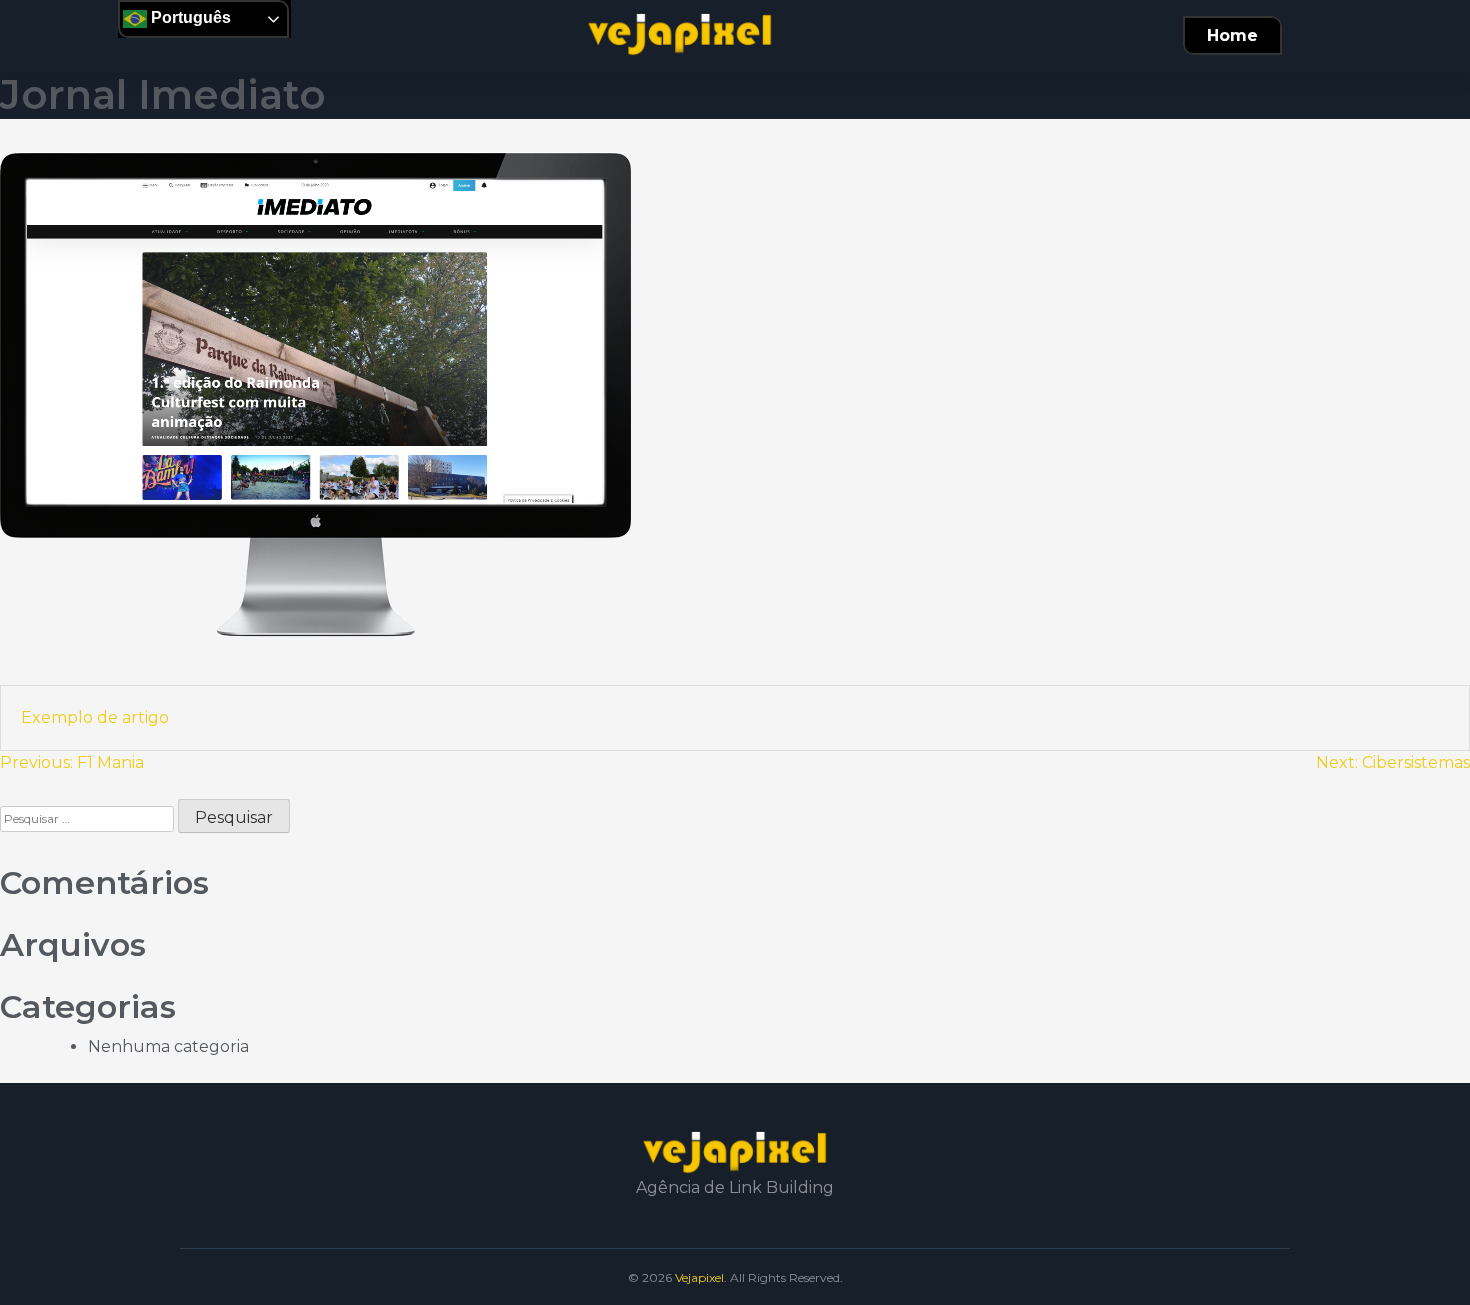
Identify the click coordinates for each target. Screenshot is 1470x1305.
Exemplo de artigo (95, 717)
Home (1232, 35)
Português (189, 17)
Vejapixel (699, 1277)
